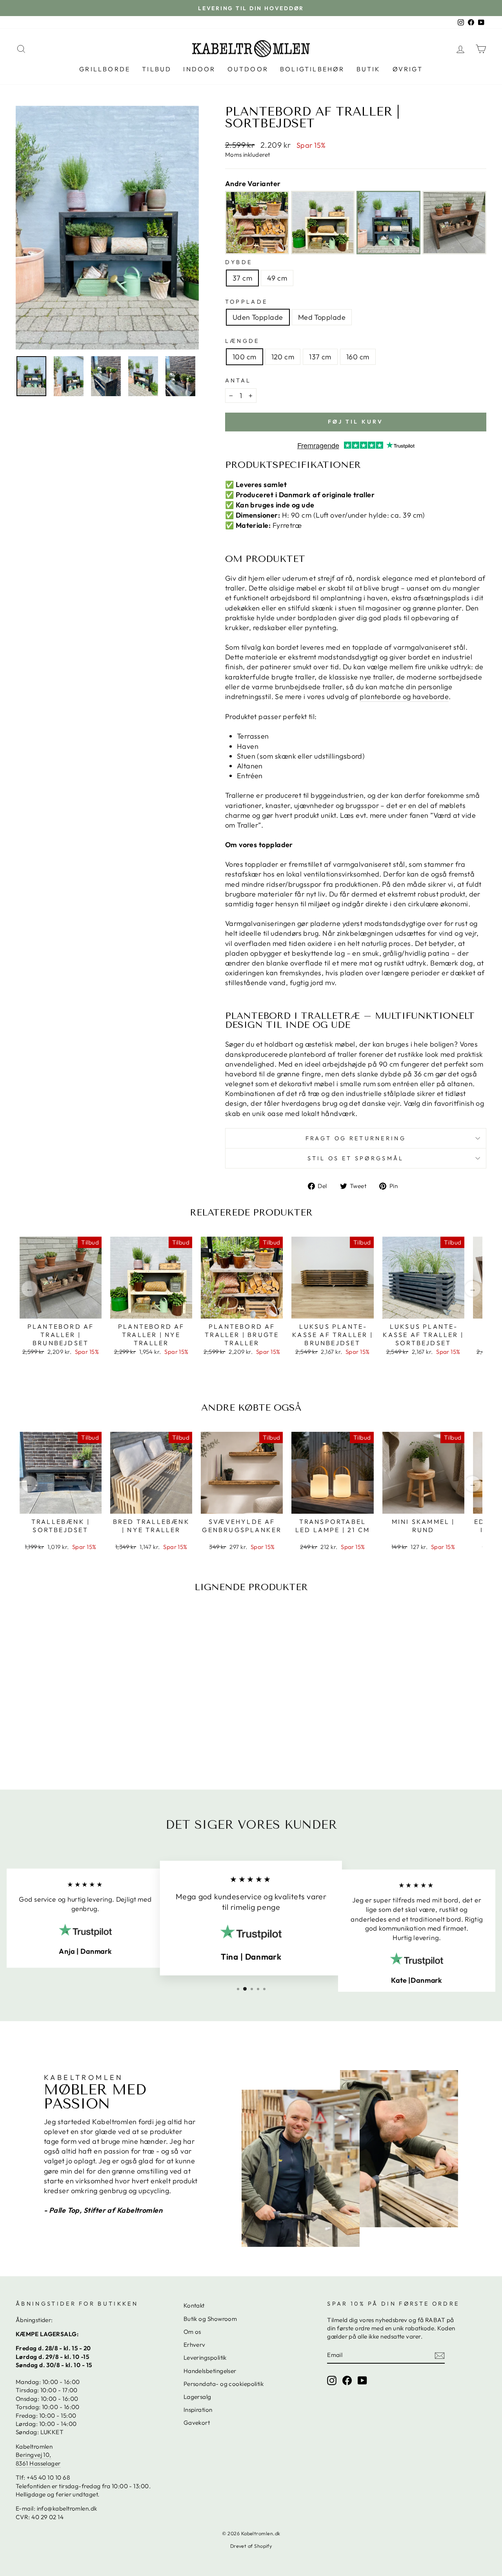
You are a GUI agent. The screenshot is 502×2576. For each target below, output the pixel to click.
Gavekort (197, 2423)
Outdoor (248, 69)
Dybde (239, 262)
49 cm (277, 278)
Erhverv (195, 2345)
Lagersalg (197, 2397)
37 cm (242, 278)
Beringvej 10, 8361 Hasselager (38, 2459)
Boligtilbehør (312, 69)
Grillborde (105, 69)
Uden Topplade (258, 317)
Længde (242, 341)
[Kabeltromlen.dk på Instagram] (332, 2380)
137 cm (320, 357)
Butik (369, 69)
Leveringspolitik (205, 2358)
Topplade (246, 302)
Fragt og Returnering (356, 1138)
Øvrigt (408, 69)
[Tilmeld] (440, 2355)
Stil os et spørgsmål (356, 1158)
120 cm (283, 357)
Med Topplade (322, 317)
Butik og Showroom (210, 2319)
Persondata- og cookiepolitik (224, 2384)
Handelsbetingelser (210, 2371)
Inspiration (198, 2410)
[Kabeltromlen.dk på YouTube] (362, 2380)
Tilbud (157, 69)
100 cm (245, 357)
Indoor (199, 69)
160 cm (358, 357)
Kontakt (194, 2305)
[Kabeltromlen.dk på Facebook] (347, 2380)
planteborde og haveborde (404, 697)
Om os (192, 2332)
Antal (238, 380)
